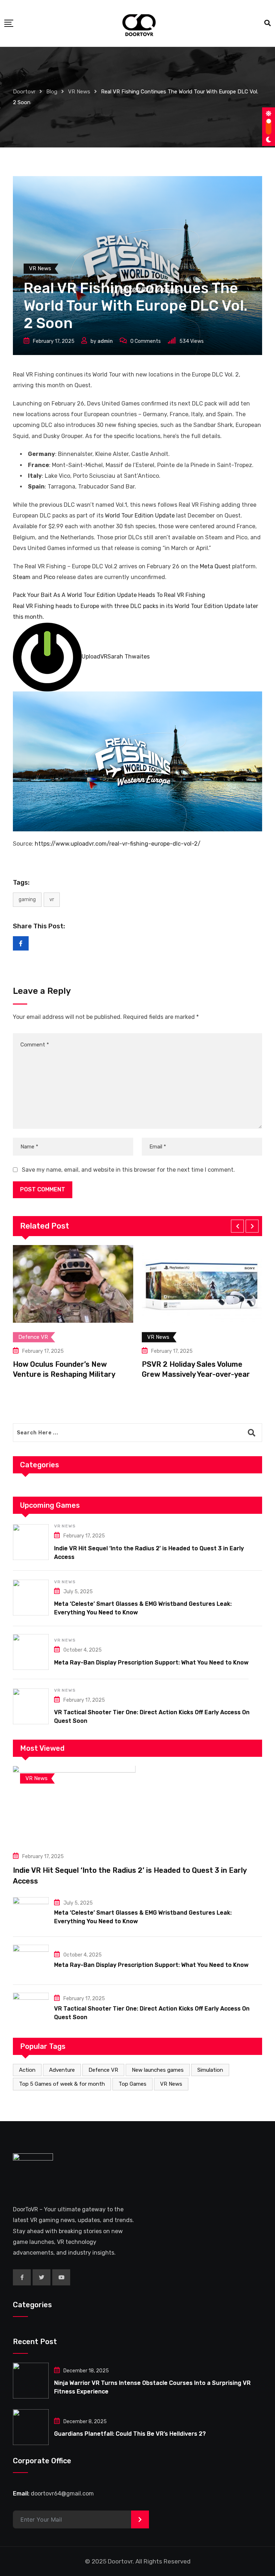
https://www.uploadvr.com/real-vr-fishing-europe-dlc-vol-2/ (118, 844)
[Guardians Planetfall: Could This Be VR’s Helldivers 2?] (31, 2427)
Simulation (210, 2070)
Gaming (27, 900)
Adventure (62, 2070)
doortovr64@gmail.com (62, 2494)
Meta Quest (215, 566)
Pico (49, 577)
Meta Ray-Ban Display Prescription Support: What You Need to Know (151, 1663)
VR (52, 900)
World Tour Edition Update (140, 516)
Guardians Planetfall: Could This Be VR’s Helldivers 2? (130, 2434)
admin (105, 341)
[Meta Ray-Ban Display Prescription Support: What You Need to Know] (31, 1652)
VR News (65, 1526)
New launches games (158, 2070)
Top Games (132, 2084)
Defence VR (103, 2070)
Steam (22, 577)
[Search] (267, 23)
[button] (237, 1226)
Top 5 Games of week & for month (62, 2084)
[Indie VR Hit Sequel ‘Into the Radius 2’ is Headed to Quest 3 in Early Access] (31, 1542)
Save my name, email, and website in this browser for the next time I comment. (128, 1170)
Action (27, 2070)
